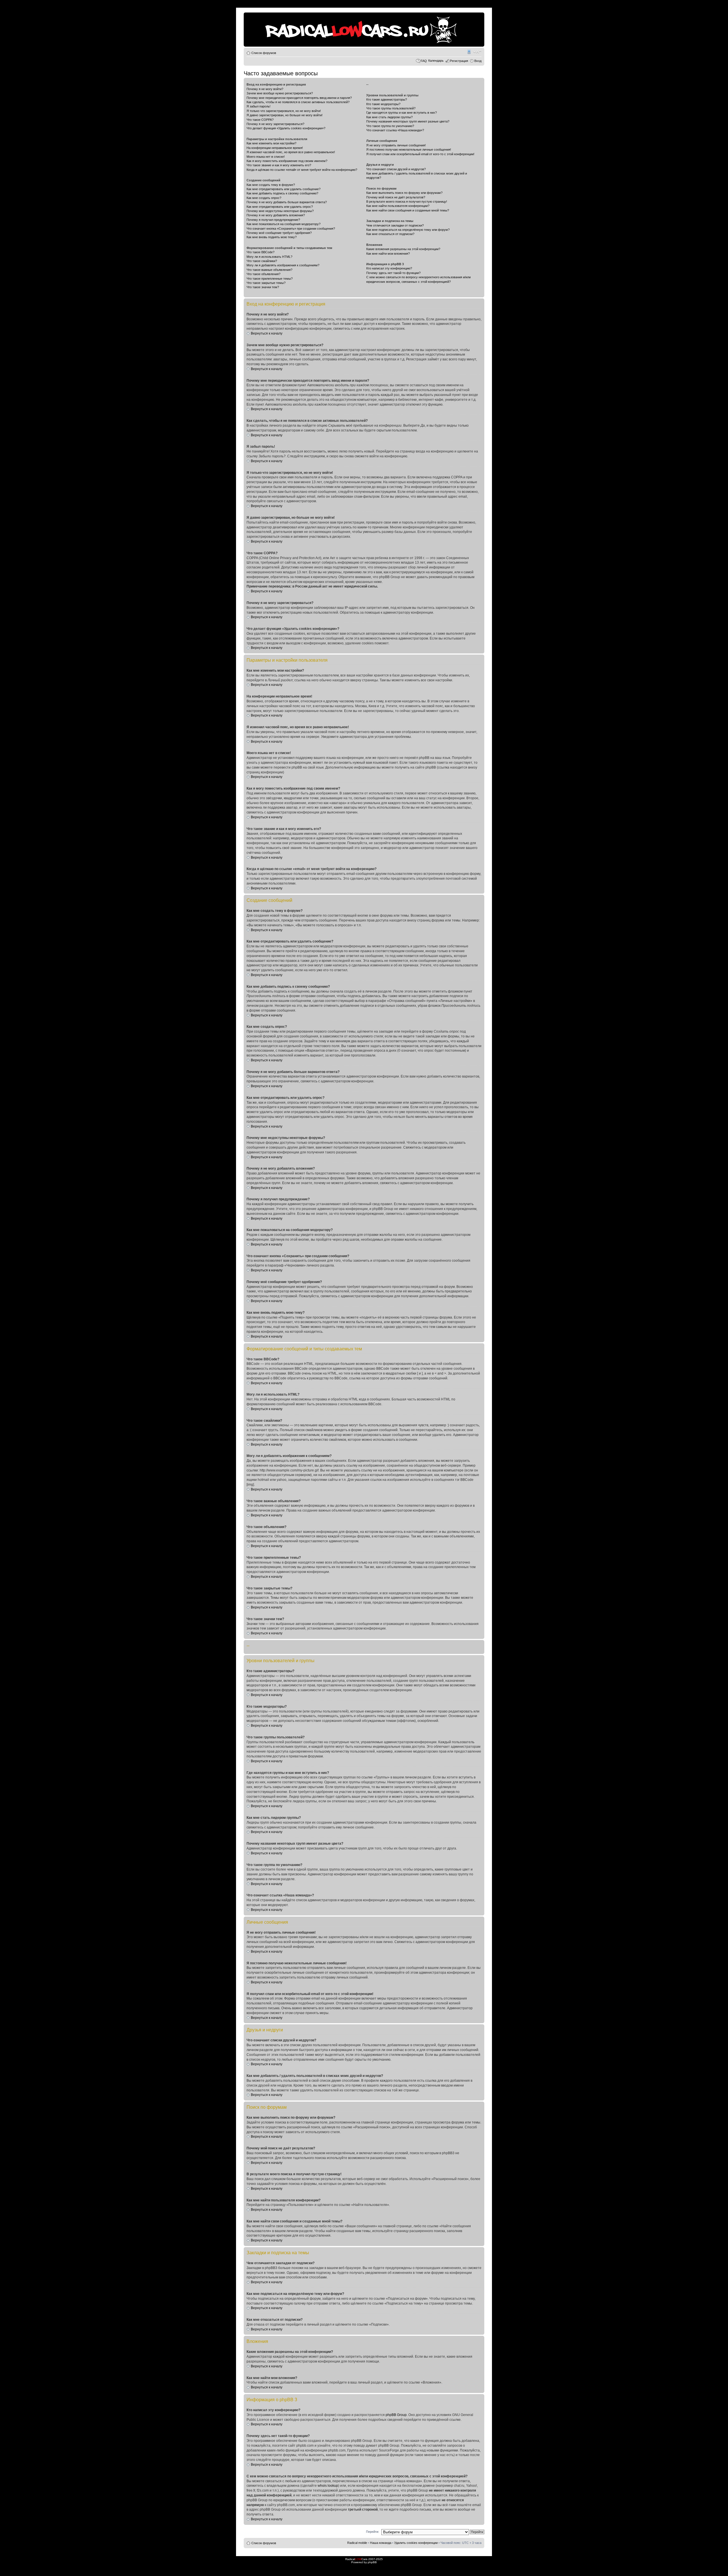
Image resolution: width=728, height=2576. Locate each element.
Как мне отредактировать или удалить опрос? (280, 207)
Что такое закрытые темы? (266, 283)
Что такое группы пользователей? (391, 108)
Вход (478, 61)
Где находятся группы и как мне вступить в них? (402, 113)
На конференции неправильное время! (275, 148)
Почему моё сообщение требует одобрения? (279, 233)
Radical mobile (469, 52)
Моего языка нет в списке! (266, 157)
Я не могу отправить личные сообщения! (396, 145)
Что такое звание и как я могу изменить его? (279, 165)
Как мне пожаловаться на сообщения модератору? (284, 224)
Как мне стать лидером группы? (389, 117)
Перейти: (373, 2532)
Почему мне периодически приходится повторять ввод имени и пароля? (299, 98)
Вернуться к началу (267, 333)
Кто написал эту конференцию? (389, 268)
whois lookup (328, 2486)
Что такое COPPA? (260, 120)
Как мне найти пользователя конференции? (398, 206)
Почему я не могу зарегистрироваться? (275, 124)
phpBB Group (396, 2415)
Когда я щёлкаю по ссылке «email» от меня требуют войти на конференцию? (302, 170)
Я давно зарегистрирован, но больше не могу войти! (285, 115)
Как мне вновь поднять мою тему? (272, 237)
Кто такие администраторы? (387, 99)
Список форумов (264, 53)
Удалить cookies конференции (416, 2543)
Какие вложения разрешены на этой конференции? (403, 249)
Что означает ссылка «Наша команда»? (395, 130)
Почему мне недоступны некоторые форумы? (280, 211)
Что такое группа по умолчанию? (390, 126)
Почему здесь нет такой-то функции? (393, 273)
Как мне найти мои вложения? (388, 254)
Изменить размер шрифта (477, 52)
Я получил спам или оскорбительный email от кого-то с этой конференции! (420, 154)
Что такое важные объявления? (269, 270)
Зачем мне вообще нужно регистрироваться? (280, 93)
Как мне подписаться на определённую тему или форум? (408, 230)
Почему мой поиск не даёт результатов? (396, 197)
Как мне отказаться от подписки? (390, 234)
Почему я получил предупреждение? (273, 220)
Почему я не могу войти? (265, 89)
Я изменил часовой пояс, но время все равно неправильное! (291, 152)
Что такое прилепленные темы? (270, 279)
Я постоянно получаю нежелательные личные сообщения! (409, 150)
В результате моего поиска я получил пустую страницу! (407, 202)
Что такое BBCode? (260, 252)
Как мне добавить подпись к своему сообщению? (282, 193)
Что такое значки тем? (263, 287)
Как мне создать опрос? (264, 198)
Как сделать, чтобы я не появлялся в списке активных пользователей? (298, 102)
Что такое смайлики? (262, 261)
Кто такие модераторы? (383, 104)
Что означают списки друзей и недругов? (396, 169)
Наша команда (381, 2543)
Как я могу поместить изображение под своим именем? (287, 161)
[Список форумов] (248, 15)
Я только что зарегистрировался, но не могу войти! (284, 111)
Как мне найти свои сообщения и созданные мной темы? (408, 210)
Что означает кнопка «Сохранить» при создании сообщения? (291, 229)
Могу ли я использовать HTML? (269, 257)
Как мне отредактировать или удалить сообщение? (284, 189)
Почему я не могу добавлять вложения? (276, 215)
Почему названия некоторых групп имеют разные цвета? (408, 121)
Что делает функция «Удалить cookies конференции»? (286, 128)
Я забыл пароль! (258, 106)
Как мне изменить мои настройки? (271, 143)
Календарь (436, 61)
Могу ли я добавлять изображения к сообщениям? (283, 265)
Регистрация (459, 61)
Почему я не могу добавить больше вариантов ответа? (287, 202)
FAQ (424, 61)
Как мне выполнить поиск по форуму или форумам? (404, 193)
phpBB (372, 2562)
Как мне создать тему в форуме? (271, 185)
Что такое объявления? (263, 274)
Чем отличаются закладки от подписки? (395, 225)
